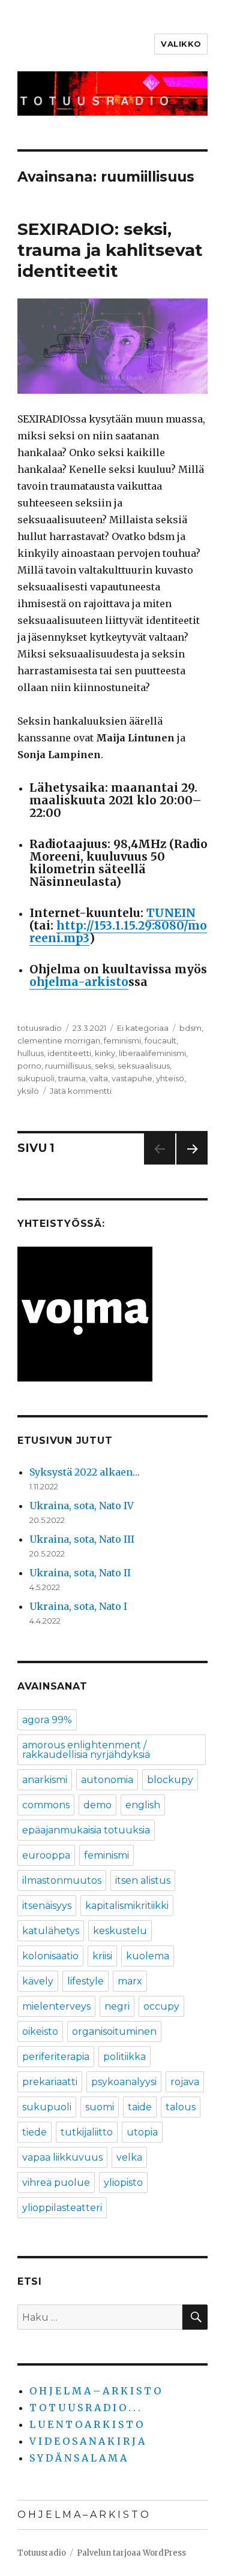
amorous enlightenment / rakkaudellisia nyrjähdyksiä (86, 1750)
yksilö (28, 1091)
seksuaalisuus (144, 1066)
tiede (34, 2132)
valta (99, 1078)
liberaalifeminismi (152, 1053)
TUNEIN (171, 913)
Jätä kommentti (81, 1091)
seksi (104, 1066)
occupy (161, 2006)
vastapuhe (132, 1078)
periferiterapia (56, 2057)
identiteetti (69, 1053)
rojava (185, 2082)
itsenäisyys (47, 1906)
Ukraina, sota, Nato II (80, 1573)
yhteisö (170, 1078)
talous (181, 2107)
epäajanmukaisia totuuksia (86, 1830)
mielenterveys (56, 2006)
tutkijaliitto (87, 2132)
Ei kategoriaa (143, 1028)
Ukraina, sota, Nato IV (82, 1506)
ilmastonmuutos (62, 1880)
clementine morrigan (59, 1040)
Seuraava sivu (192, 1164)
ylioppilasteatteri (62, 2208)
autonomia (107, 1780)
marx (130, 1981)
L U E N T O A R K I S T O (86, 2424)
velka (129, 2157)
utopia (142, 2132)
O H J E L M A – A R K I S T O (95, 2391)
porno (29, 1066)
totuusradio (40, 1028)
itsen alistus (143, 1880)
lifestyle (85, 1981)
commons (46, 1805)
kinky (105, 1053)
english (143, 1805)
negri (117, 2006)
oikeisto (40, 2031)
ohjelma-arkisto (79, 982)
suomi (100, 2107)
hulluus (31, 1053)
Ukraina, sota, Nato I (78, 1606)
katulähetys (51, 1931)
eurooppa (46, 1855)
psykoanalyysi (124, 2082)
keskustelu (120, 1931)
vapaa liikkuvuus (62, 2157)
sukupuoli (36, 1078)
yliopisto (123, 2183)
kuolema (148, 1956)
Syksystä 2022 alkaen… (85, 1472)
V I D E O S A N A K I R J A (87, 2441)
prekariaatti (50, 2082)
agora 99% (47, 1720)
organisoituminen (114, 2031)
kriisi (102, 1956)
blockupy (170, 1780)
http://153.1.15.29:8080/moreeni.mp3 (118, 932)
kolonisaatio (50, 1956)
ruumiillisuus (68, 1066)
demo (97, 1805)
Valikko (181, 44)
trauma (72, 1078)
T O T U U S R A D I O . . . (85, 2408)
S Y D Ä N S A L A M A (78, 2458)
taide (140, 2107)
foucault (160, 1040)
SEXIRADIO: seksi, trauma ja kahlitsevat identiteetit (110, 250)
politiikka (124, 2057)
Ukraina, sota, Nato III (82, 1539)
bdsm (190, 1028)
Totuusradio (42, 2553)
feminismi (122, 1040)
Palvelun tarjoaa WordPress (131, 2553)
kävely (38, 1981)
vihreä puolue (56, 2183)
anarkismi (45, 1780)
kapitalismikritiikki (127, 1906)
